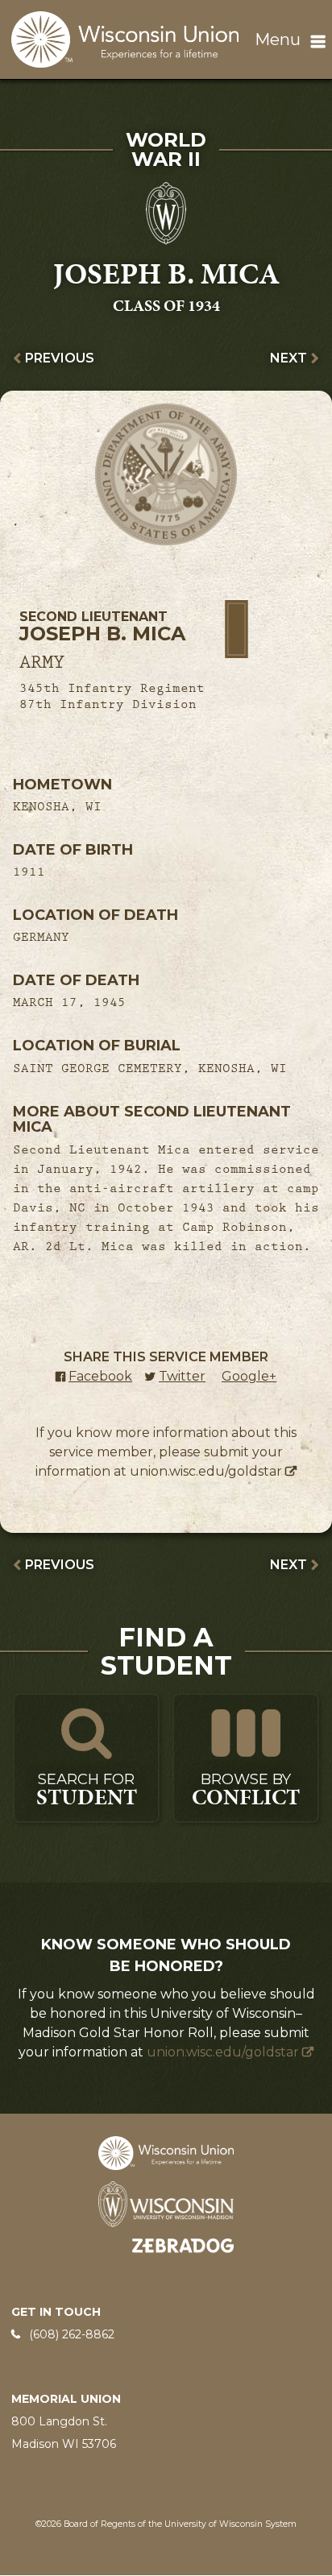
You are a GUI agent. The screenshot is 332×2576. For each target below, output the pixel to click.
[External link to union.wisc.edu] (166, 2152)
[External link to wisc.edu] (166, 2203)
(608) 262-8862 (72, 2334)
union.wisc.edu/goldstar (206, 1471)
